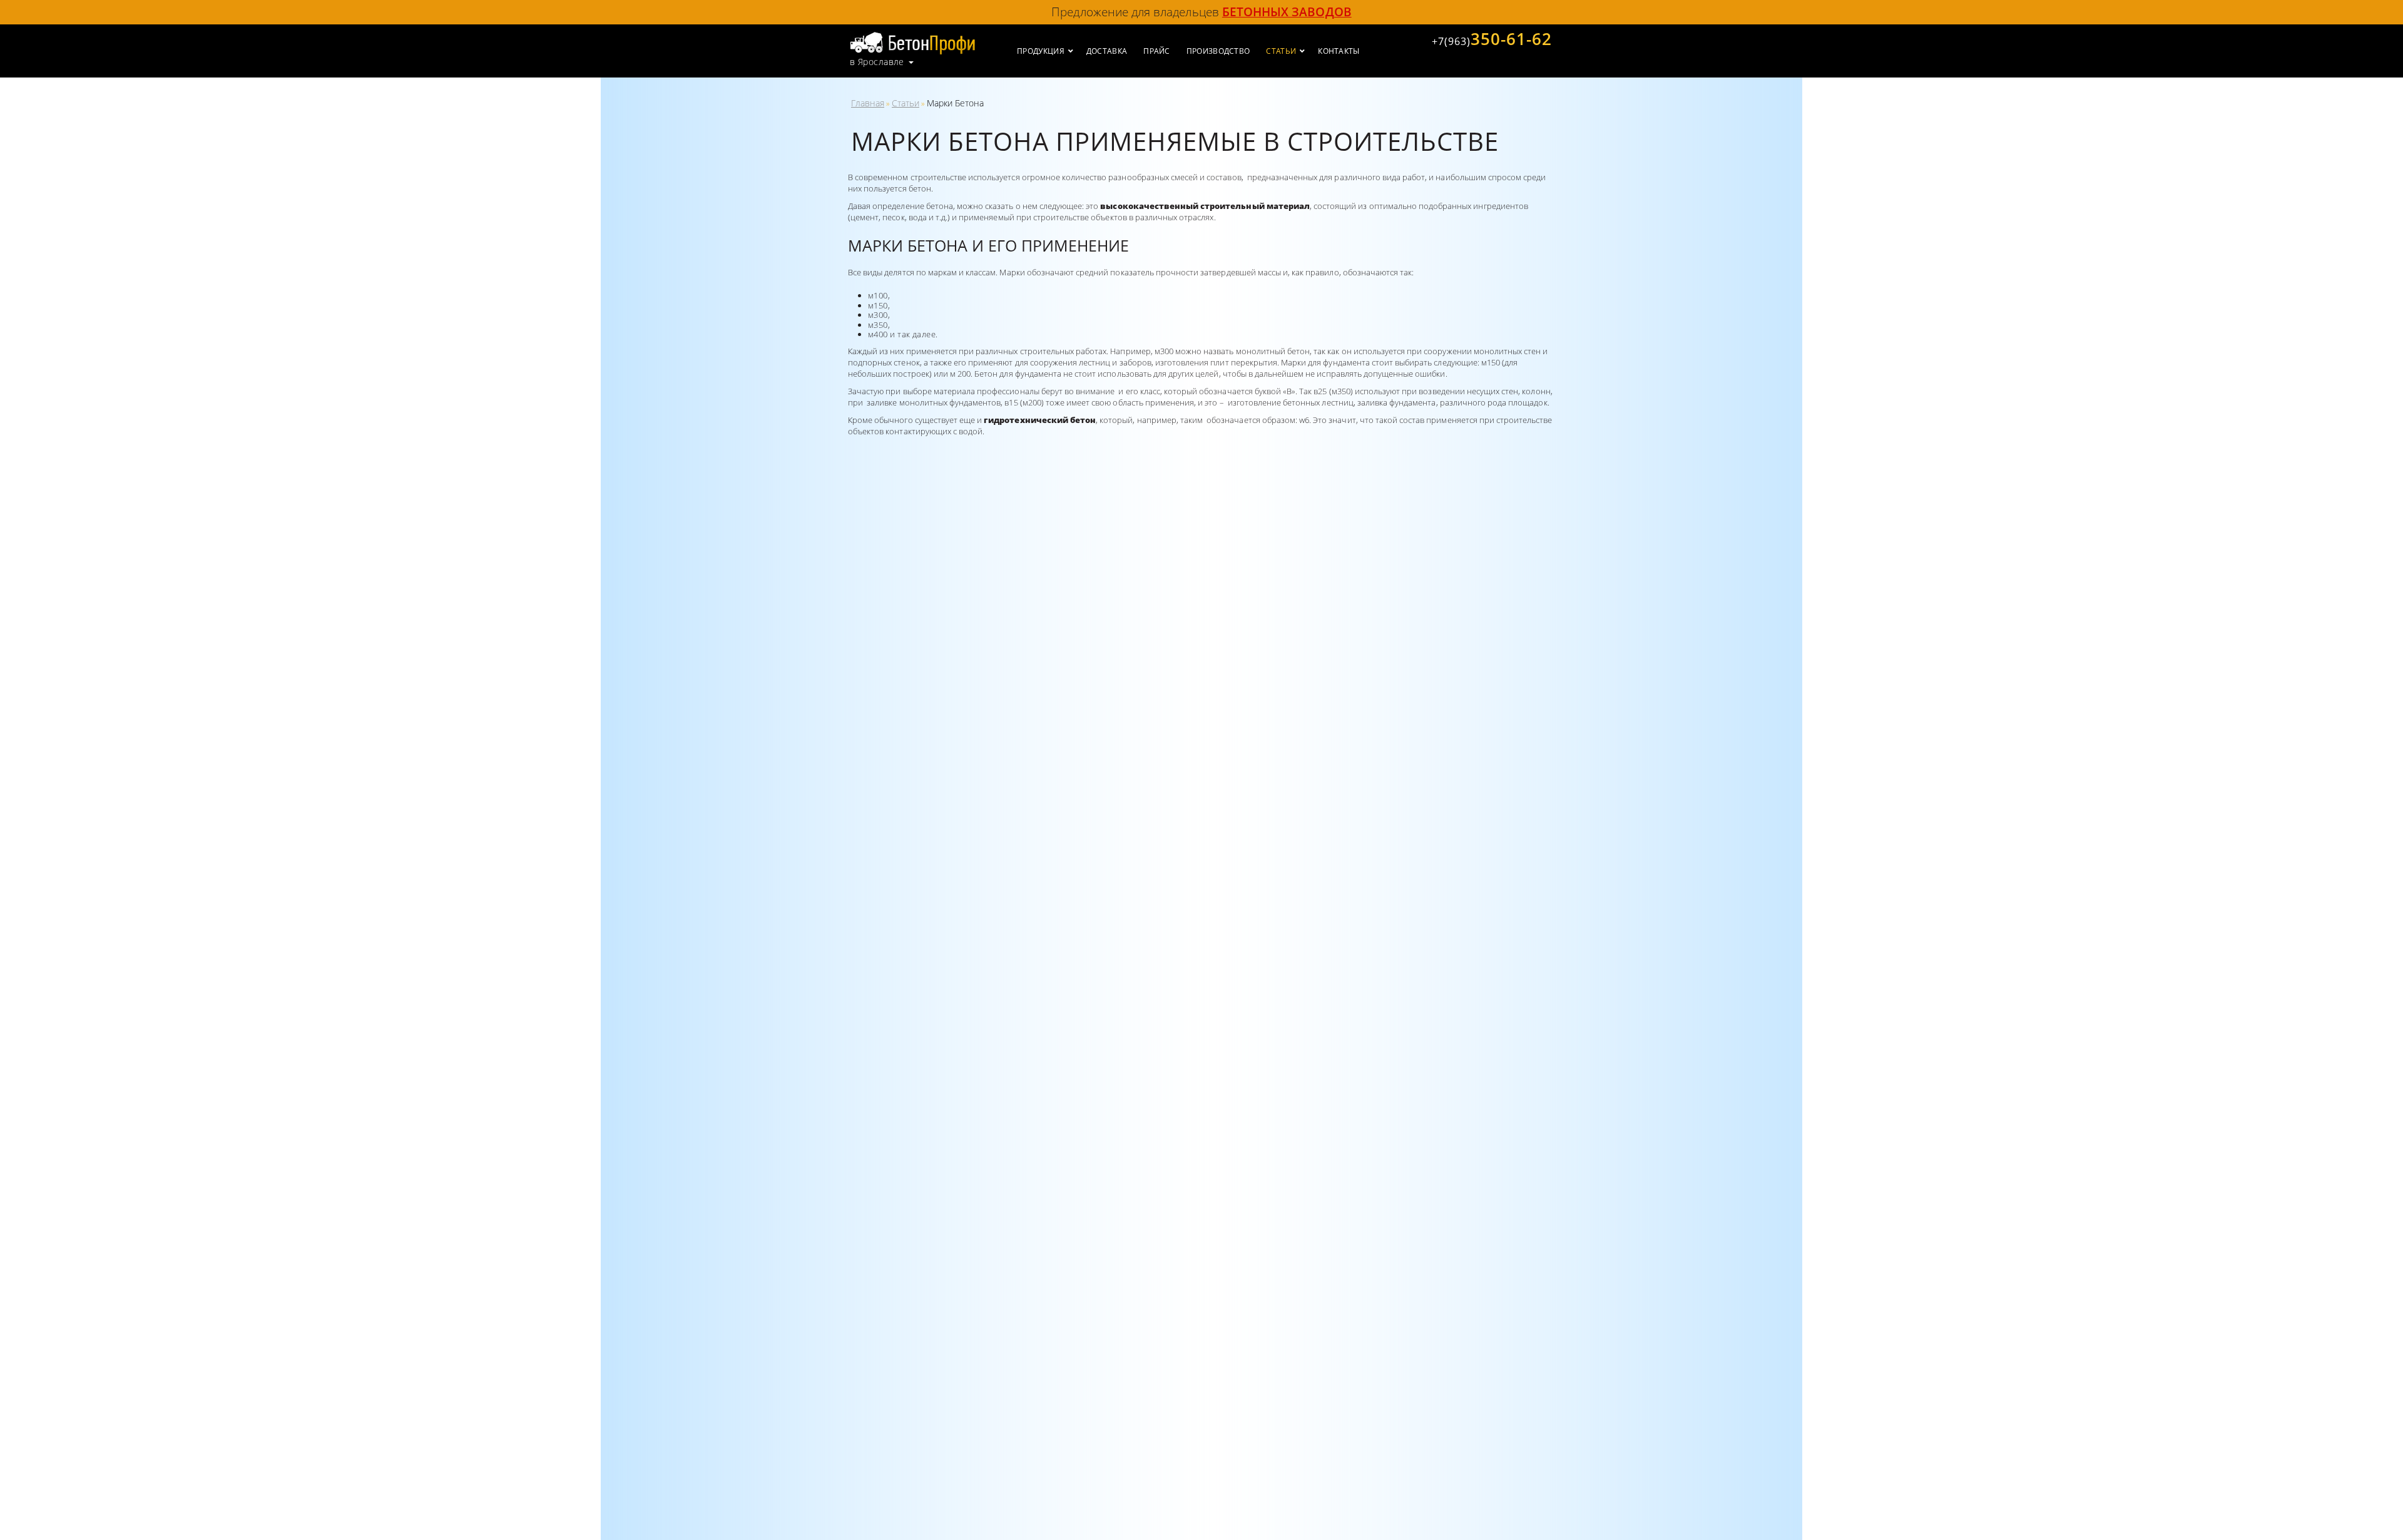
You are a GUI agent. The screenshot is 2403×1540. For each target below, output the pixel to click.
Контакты (1339, 51)
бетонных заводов (1287, 12)
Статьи (906, 103)
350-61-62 (1492, 39)
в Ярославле (877, 62)
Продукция (1041, 51)
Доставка (1107, 51)
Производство (1218, 51)
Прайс (1157, 51)
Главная (868, 103)
